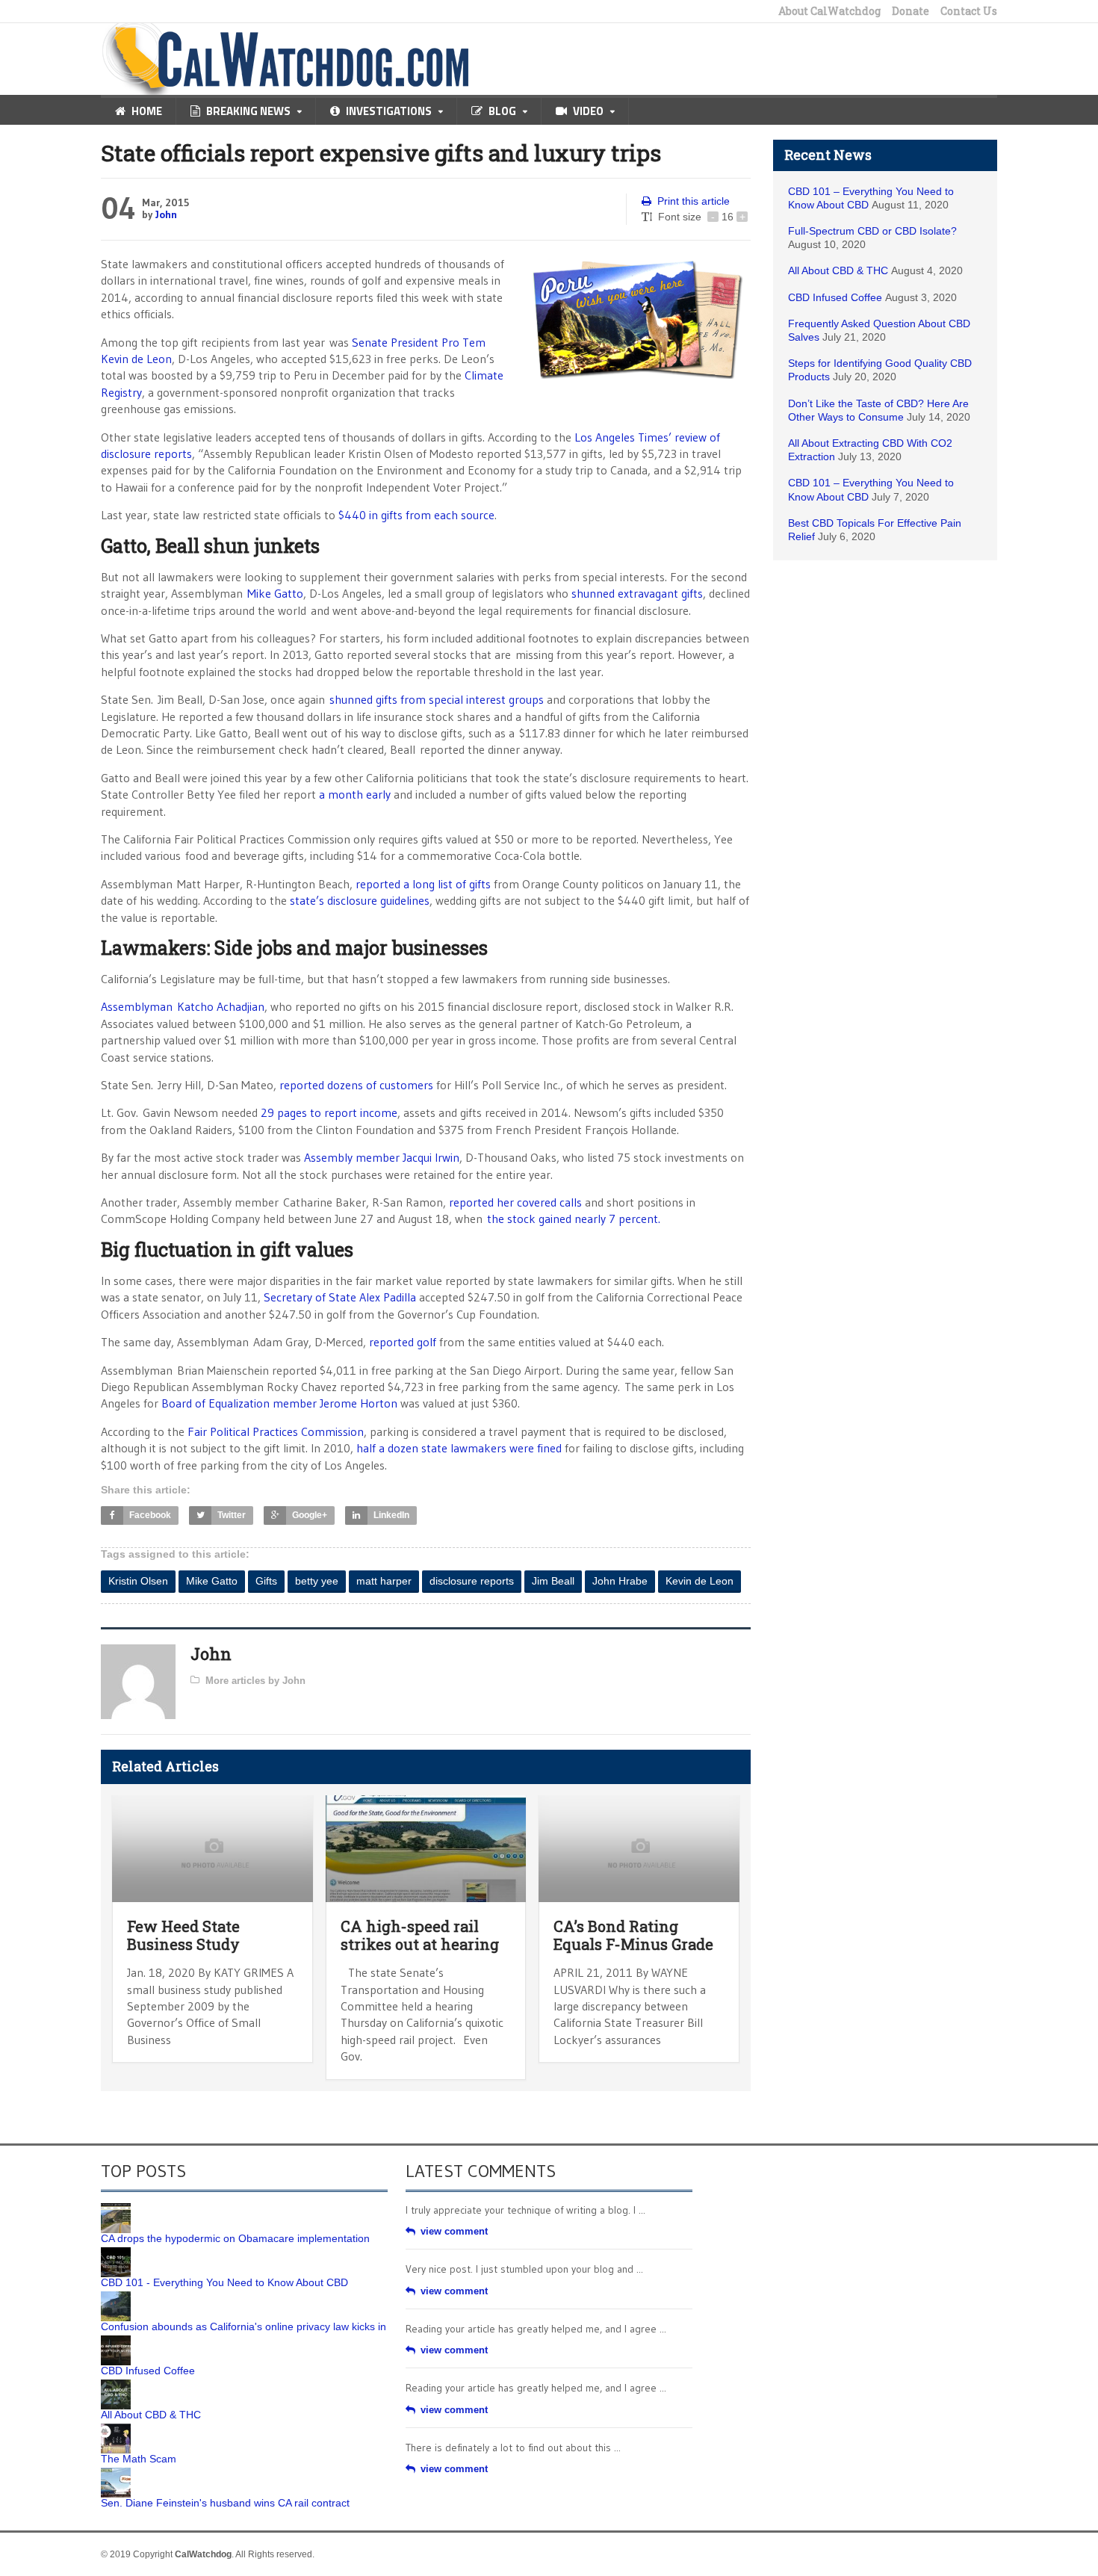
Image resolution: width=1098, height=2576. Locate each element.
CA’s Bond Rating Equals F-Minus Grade (633, 1935)
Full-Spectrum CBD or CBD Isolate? (872, 231)
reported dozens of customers (356, 1085)
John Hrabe (620, 1581)
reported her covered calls (515, 1202)
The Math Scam (139, 2459)
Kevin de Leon (700, 1581)
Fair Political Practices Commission (276, 1431)
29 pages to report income (329, 1112)
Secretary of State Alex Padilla (340, 1297)
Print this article (694, 201)
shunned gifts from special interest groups (437, 699)
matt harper (384, 1581)
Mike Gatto (275, 593)
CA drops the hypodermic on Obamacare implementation (235, 2238)
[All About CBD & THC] (116, 2385)
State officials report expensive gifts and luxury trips (381, 153)
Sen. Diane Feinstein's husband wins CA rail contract (225, 2503)
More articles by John (255, 1681)
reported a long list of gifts (423, 884)
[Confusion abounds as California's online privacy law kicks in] (116, 2297)
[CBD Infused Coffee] (116, 2341)
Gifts (266, 1581)
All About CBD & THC (838, 270)
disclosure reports (472, 1581)
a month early (355, 794)
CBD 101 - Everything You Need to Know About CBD (224, 2282)
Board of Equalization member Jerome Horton (279, 1403)
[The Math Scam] (116, 2429)
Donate (911, 11)
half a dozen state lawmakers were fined (459, 1448)
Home (147, 111)
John (166, 214)
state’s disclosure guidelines (360, 900)
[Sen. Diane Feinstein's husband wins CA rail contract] (116, 2473)
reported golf (403, 1342)
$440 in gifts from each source (416, 515)
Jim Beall (553, 1581)
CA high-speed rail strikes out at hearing (420, 1935)
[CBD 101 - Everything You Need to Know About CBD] (116, 2253)
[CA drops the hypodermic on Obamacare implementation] (116, 2208)
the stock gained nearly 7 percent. (574, 1219)
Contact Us (969, 11)
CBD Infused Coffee (835, 297)
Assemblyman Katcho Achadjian (183, 1006)
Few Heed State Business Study (183, 1935)
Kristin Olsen (138, 1581)
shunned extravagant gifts (637, 593)
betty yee (317, 1581)
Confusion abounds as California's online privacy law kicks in (244, 2326)
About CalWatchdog (829, 11)
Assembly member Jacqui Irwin (382, 1157)
